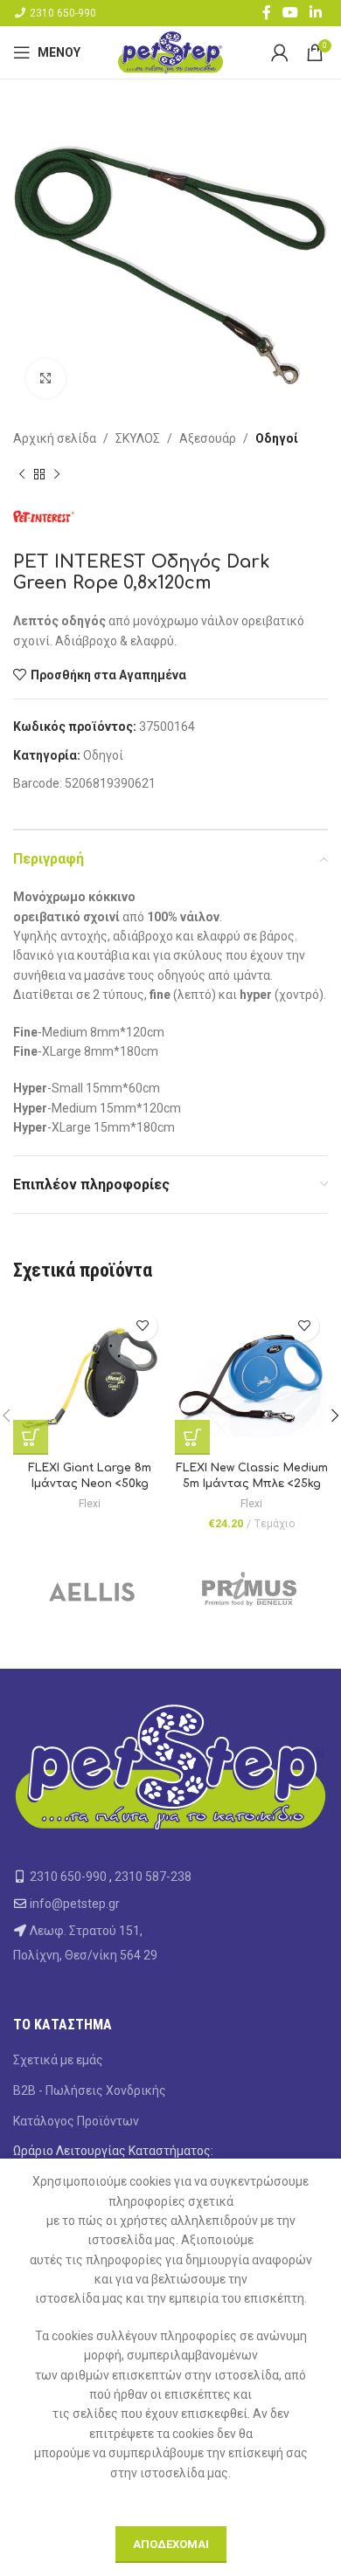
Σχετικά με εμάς (58, 2060)
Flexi (90, 1504)
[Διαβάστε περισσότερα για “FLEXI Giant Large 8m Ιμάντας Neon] (31, 1437)
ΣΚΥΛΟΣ (138, 438)
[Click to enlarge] (46, 379)
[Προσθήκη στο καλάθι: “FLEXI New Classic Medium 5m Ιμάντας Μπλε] (192, 1437)
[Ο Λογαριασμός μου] (280, 52)
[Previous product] (22, 474)
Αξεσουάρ (208, 438)
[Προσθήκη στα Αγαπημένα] (142, 1326)
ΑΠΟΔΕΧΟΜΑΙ (171, 2544)
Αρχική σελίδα (55, 438)
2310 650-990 (63, 13)
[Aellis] (92, 1590)
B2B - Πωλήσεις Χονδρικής (90, 2090)
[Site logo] (170, 52)
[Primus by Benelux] (249, 1590)
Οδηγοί (277, 438)
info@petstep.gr (75, 1904)
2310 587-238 (153, 1877)
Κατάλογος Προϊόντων (76, 2121)
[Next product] (57, 474)
